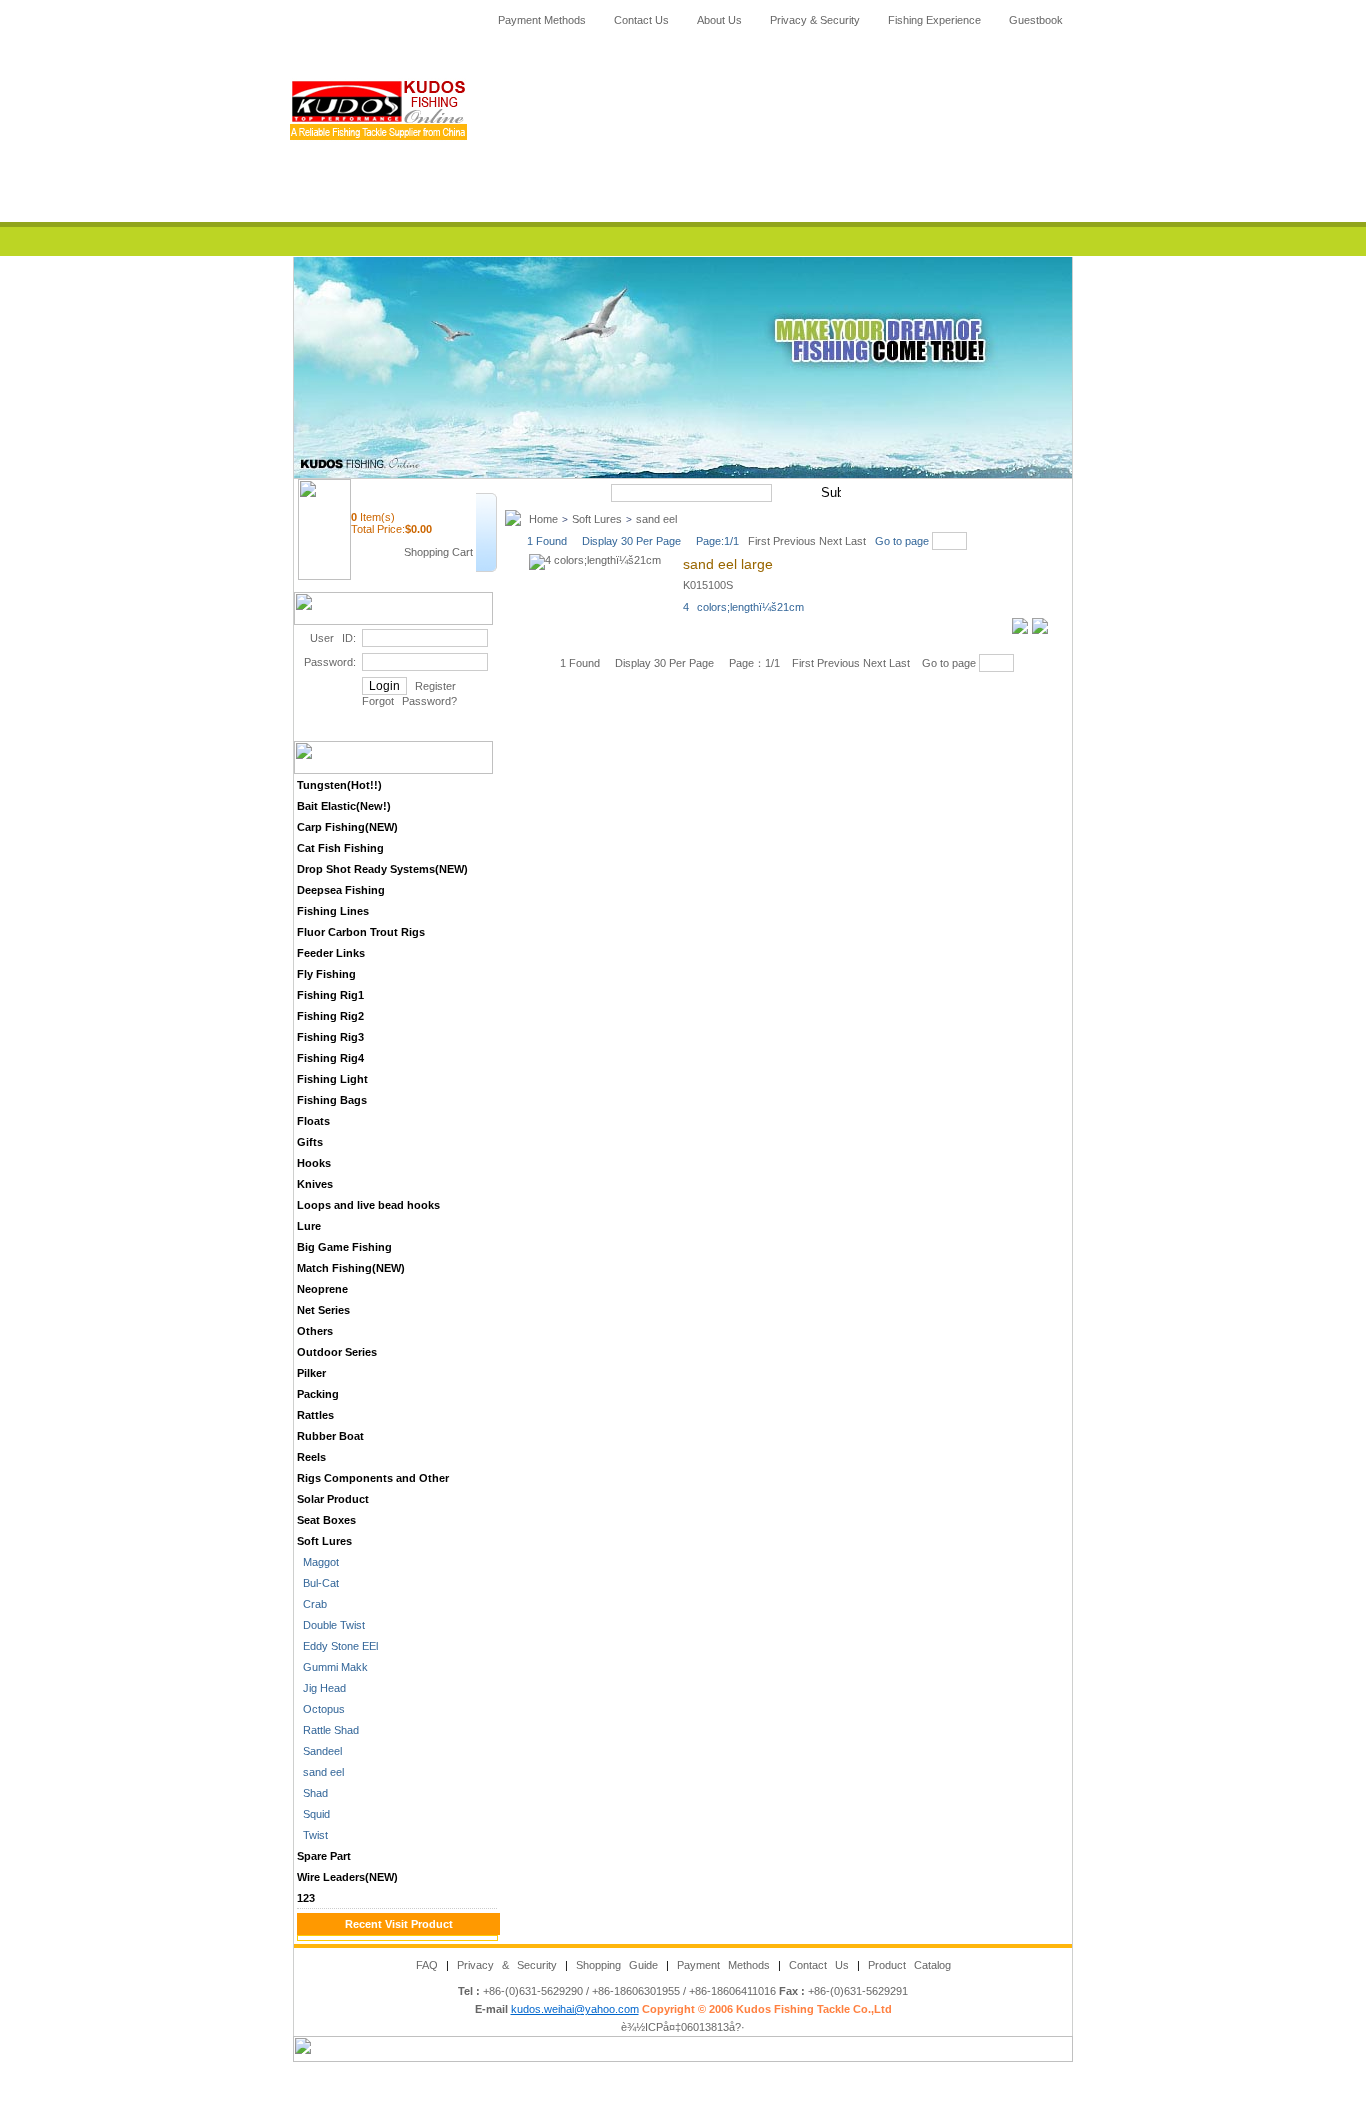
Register (435, 686)
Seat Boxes (326, 1520)
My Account (706, 179)
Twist (312, 1835)
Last (855, 541)
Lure (309, 1226)
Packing (318, 1394)
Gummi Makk (332, 1667)
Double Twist (331, 1625)
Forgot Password (406, 701)
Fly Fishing (326, 974)
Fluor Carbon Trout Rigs (361, 932)
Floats (313, 1121)
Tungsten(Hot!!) (339, 785)
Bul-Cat (318, 1583)
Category (706, 121)
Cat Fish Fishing (340, 848)
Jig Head (321, 1688)
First (756, 541)
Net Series (323, 1310)
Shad (312, 1793)
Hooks (314, 1163)
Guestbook (1036, 20)
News (707, 92)
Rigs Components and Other (373, 1478)
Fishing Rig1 (330, 995)
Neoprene (322, 1289)
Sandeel (319, 1751)
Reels (311, 1457)
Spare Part (324, 1856)
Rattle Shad (328, 1730)
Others (315, 1331)
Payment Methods (542, 20)
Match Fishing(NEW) (351, 1268)
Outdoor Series (337, 1352)
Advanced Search (897, 493)
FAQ (427, 1965)
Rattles (315, 1415)
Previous (794, 541)
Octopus (321, 1709)
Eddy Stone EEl (337, 1646)
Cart (706, 208)
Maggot (318, 1562)
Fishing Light (332, 1079)
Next (832, 541)
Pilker (311, 1373)
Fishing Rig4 (330, 1058)
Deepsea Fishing (341, 890)
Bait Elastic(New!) (344, 806)
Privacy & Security (815, 20)
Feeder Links (331, 953)
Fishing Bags (332, 1100)
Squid (313, 1814)
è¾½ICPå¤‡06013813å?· (683, 2027)
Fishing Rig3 (330, 1037)
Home (706, 63)
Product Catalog (909, 1965)
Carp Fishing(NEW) (347, 827)
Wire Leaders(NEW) (347, 1877)
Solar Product (333, 1499)
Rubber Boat (330, 1436)
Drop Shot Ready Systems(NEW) (382, 869)
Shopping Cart (438, 552)
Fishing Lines (333, 911)
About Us (719, 20)
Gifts (310, 1142)
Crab (312, 1604)
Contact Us (641, 20)
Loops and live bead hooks (368, 1205)
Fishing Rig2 (330, 1016)
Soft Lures (324, 1541)
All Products (707, 150)
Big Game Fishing (344, 1247)
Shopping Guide (617, 1965)
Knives (315, 1184)
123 (306, 1898)
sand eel (320, 1772)
